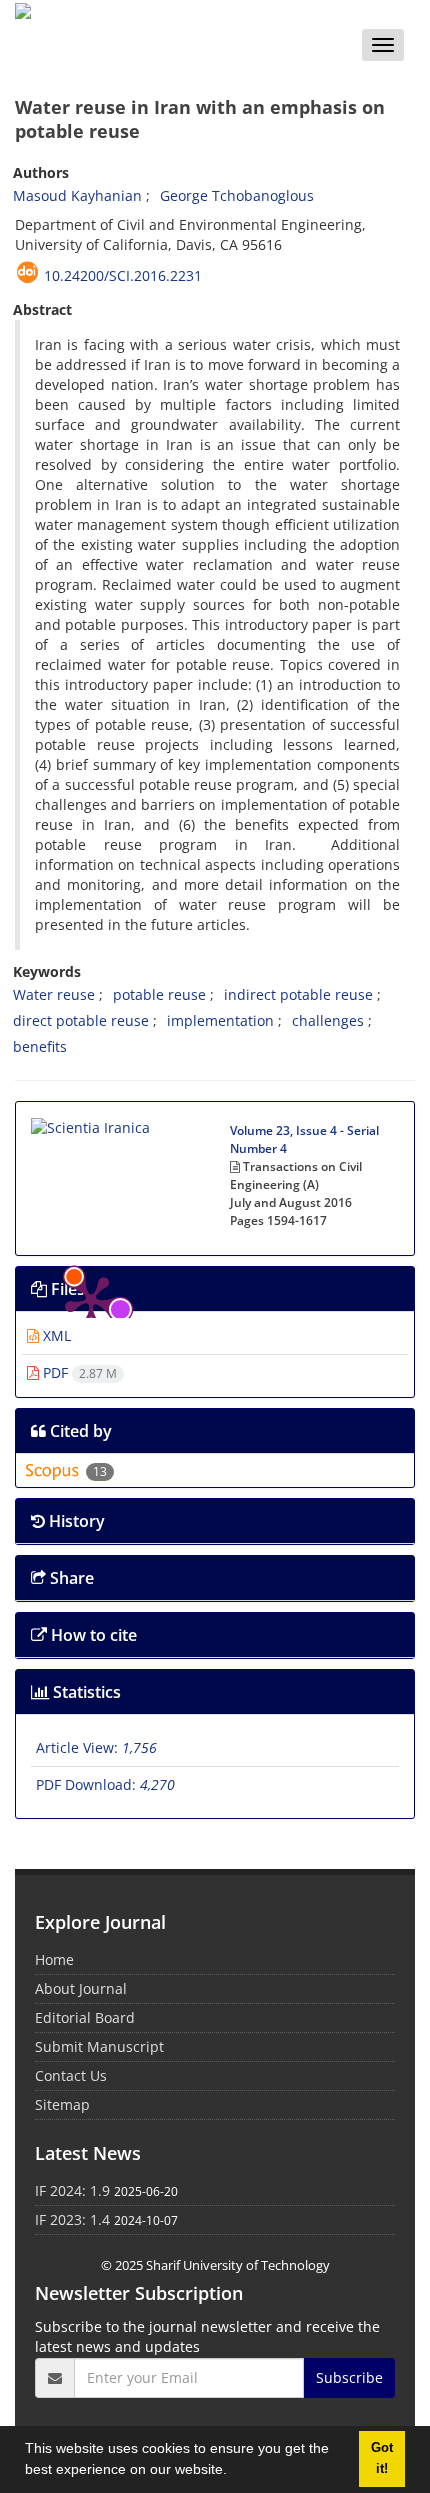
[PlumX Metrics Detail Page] (91, 1177)
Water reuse (54, 994)
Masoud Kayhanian (77, 195)
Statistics (85, 1692)
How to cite (92, 1635)
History (75, 1521)
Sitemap (62, 2104)
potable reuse (159, 994)
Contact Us (71, 2075)
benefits (40, 1046)
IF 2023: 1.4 (72, 2219)
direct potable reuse (81, 1020)
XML (55, 1335)
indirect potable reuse (298, 994)
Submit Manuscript (99, 2046)
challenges (328, 1020)
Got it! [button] (382, 2458)
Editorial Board (85, 2017)
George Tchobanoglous (237, 195)
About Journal (81, 1988)
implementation (220, 1020)
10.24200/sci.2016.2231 (123, 275)
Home (54, 1959)
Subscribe (349, 2377)
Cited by (79, 1431)
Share (70, 1578)
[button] (234, 2472)
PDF (78, 1372)
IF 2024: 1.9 (72, 2190)
